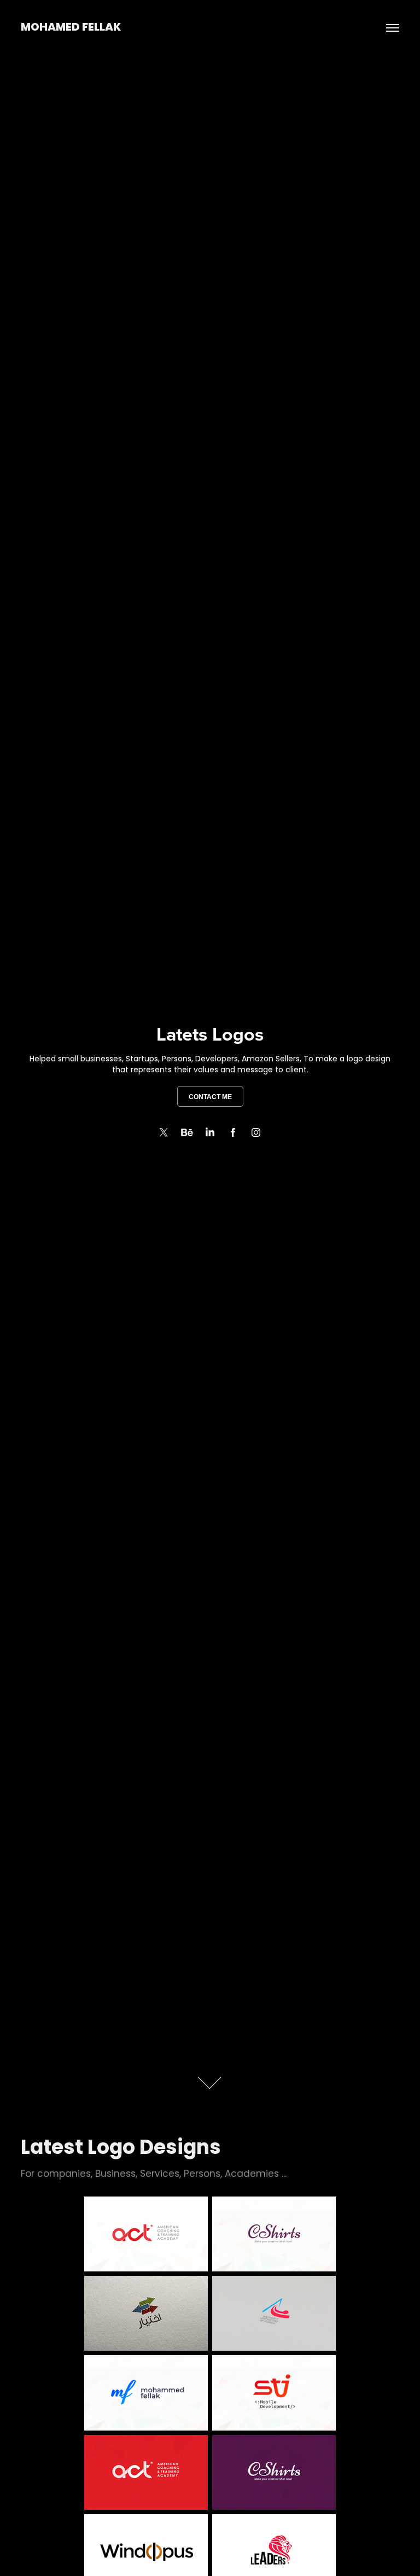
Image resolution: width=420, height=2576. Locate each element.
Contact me (210, 1097)
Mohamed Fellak (71, 28)
